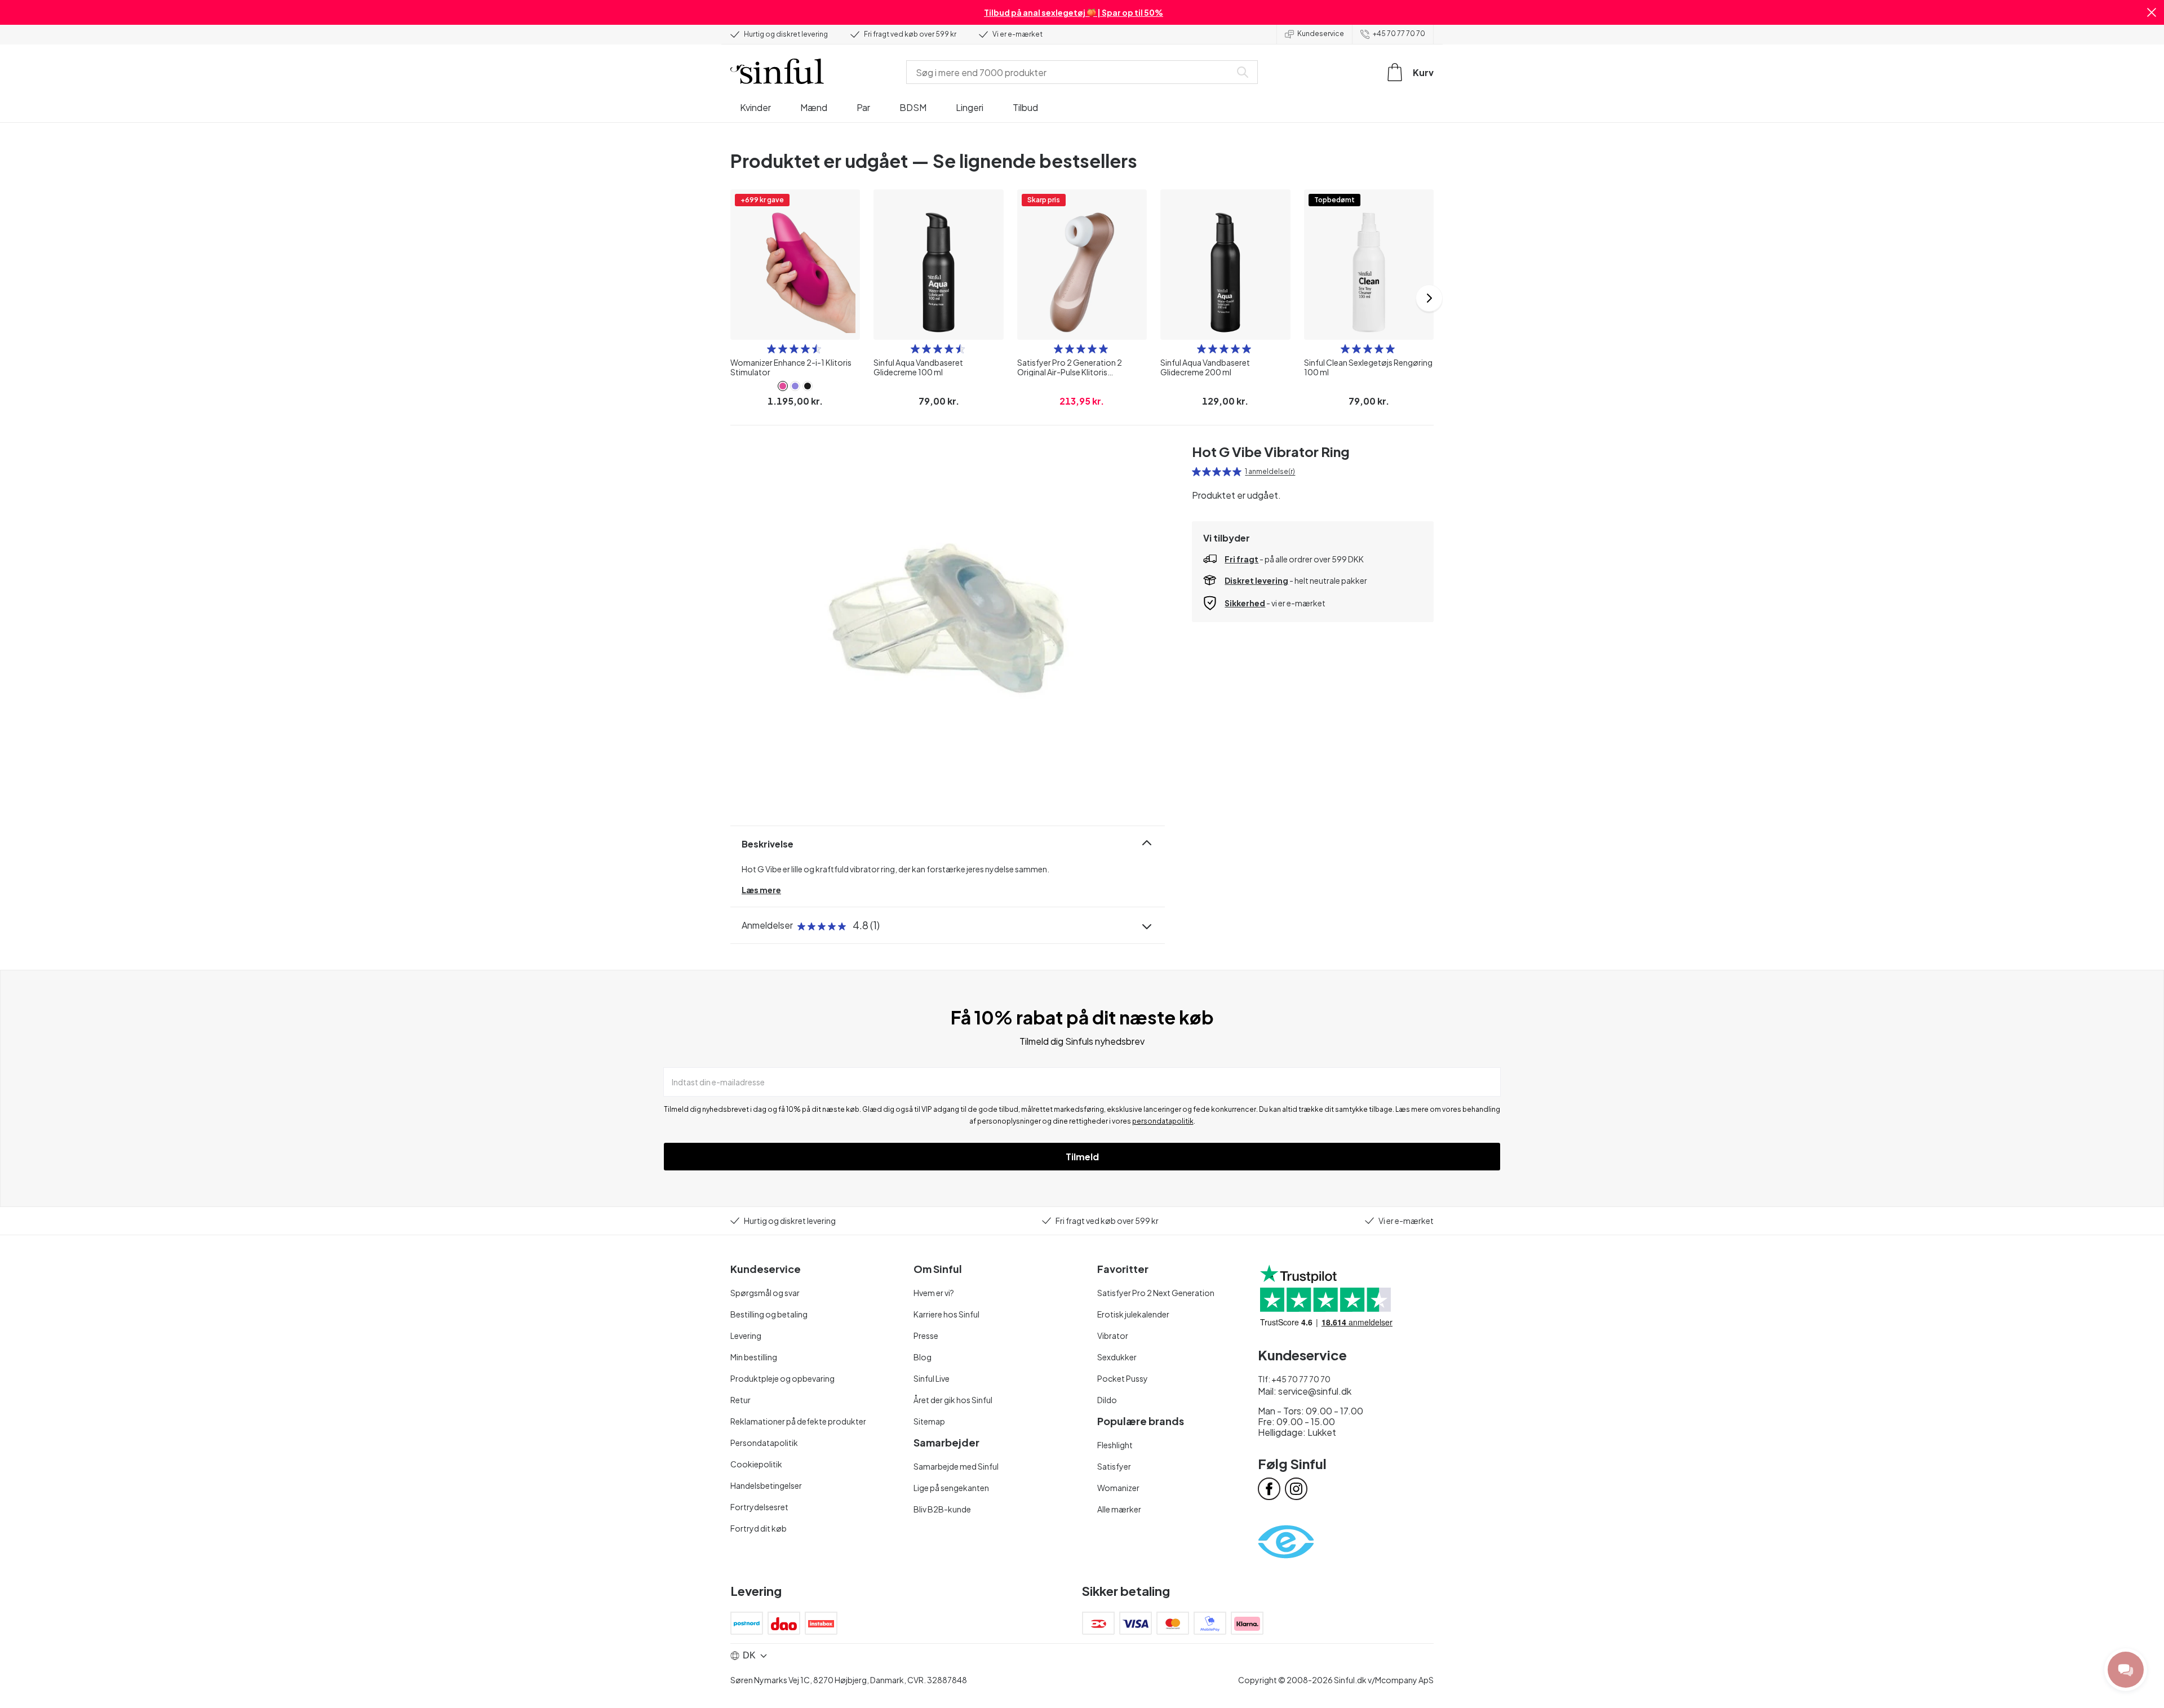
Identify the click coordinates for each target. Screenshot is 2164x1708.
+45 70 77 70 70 (1399, 34)
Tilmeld (1082, 1157)
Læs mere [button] (761, 890)
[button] (2152, 12)
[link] (783, 386)
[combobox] (1071, 72)
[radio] (771, 349)
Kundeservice (1321, 34)
